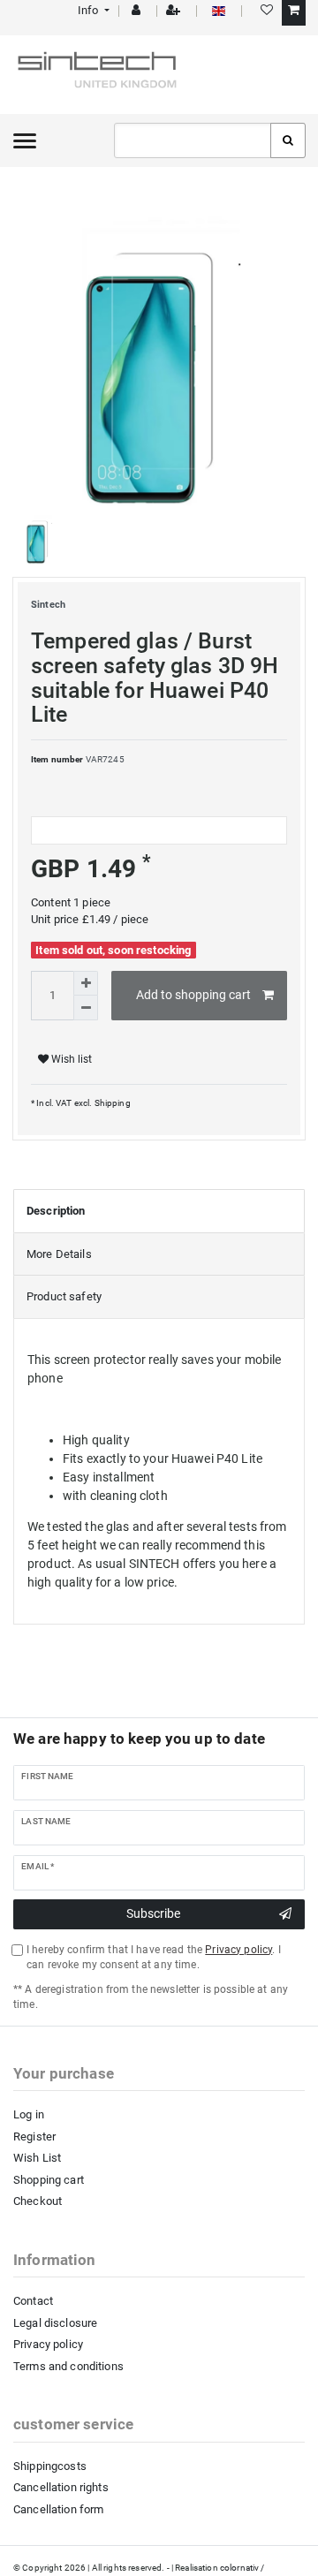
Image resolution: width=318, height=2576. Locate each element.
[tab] (159, 1211)
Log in (29, 2114)
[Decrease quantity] (86, 1008)
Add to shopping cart (193, 995)
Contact (33, 2301)
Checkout (38, 2201)
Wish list (70, 1059)
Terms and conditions (68, 2366)
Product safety (64, 1296)
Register (34, 2137)
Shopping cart (49, 2180)
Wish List (37, 2158)
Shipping (111, 1103)
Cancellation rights (61, 2487)
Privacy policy (48, 2344)
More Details (59, 1254)
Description (56, 1211)
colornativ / (242, 2568)
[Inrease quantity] (86, 983)
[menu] (25, 140)
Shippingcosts (50, 2466)
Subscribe (153, 1913)
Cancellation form (58, 2509)
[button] (92, 10)
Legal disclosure (55, 2323)
